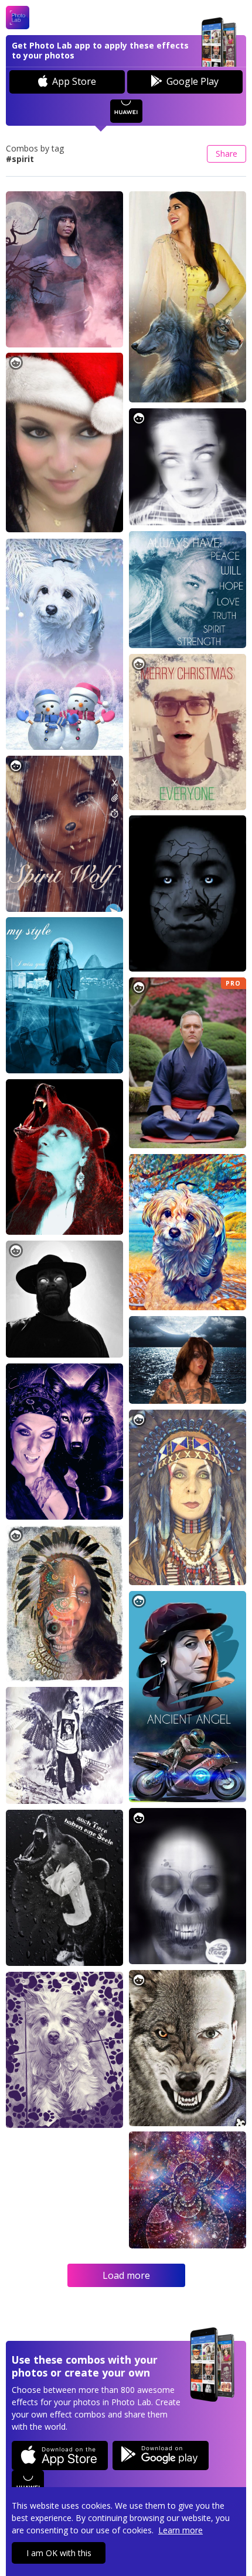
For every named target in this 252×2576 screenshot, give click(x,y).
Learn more (181, 2530)
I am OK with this (59, 2553)
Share (227, 154)
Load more (126, 2275)
